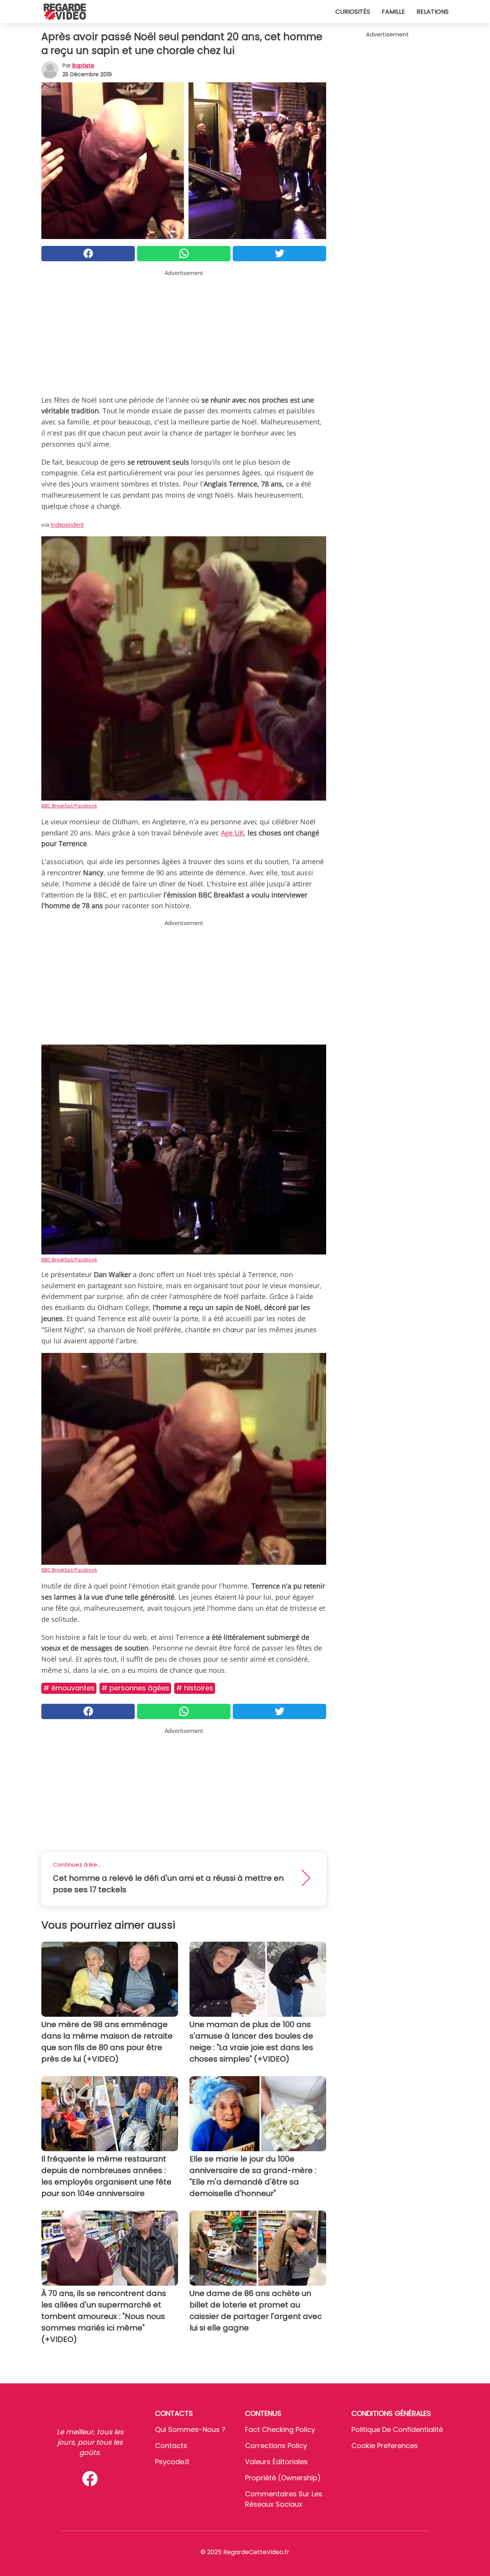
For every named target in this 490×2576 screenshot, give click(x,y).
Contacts (171, 2446)
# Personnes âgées (135, 1688)
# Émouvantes (69, 1688)
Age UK (232, 833)
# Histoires (195, 1688)
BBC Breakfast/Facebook (69, 806)
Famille (393, 12)
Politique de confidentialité (397, 2429)
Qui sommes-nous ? (190, 2429)
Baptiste (83, 66)
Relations (433, 12)
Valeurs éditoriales (276, 2462)
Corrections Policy (276, 2446)
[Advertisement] (184, 331)
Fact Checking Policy (280, 2429)
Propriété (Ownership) (283, 2478)
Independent (67, 524)
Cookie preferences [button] (385, 2446)
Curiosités (353, 12)
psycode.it (172, 2462)
